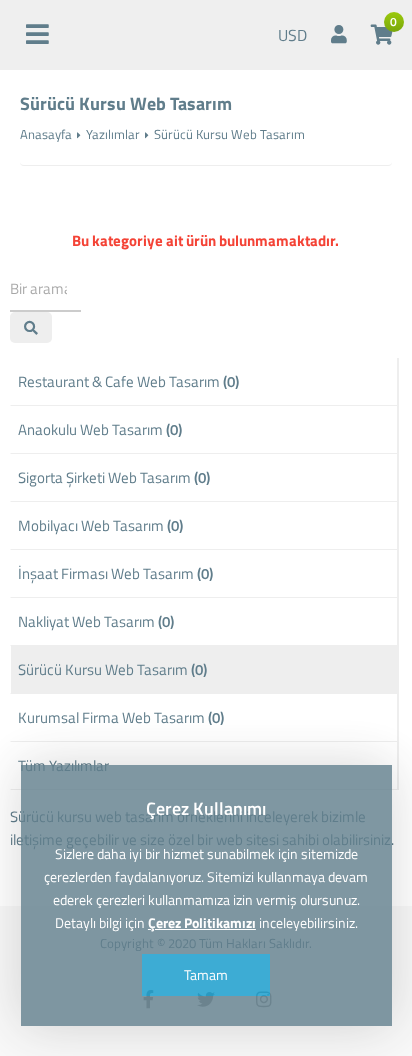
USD (292, 35)
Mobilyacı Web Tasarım (100, 525)
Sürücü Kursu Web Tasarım (112, 669)
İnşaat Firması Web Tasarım (115, 573)
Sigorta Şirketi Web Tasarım (114, 477)
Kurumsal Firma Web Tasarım (121, 717)
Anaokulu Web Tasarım (100, 429)
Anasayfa (46, 134)
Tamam (206, 974)
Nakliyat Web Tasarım (96, 621)
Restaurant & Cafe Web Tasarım (128, 381)
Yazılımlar (113, 134)
